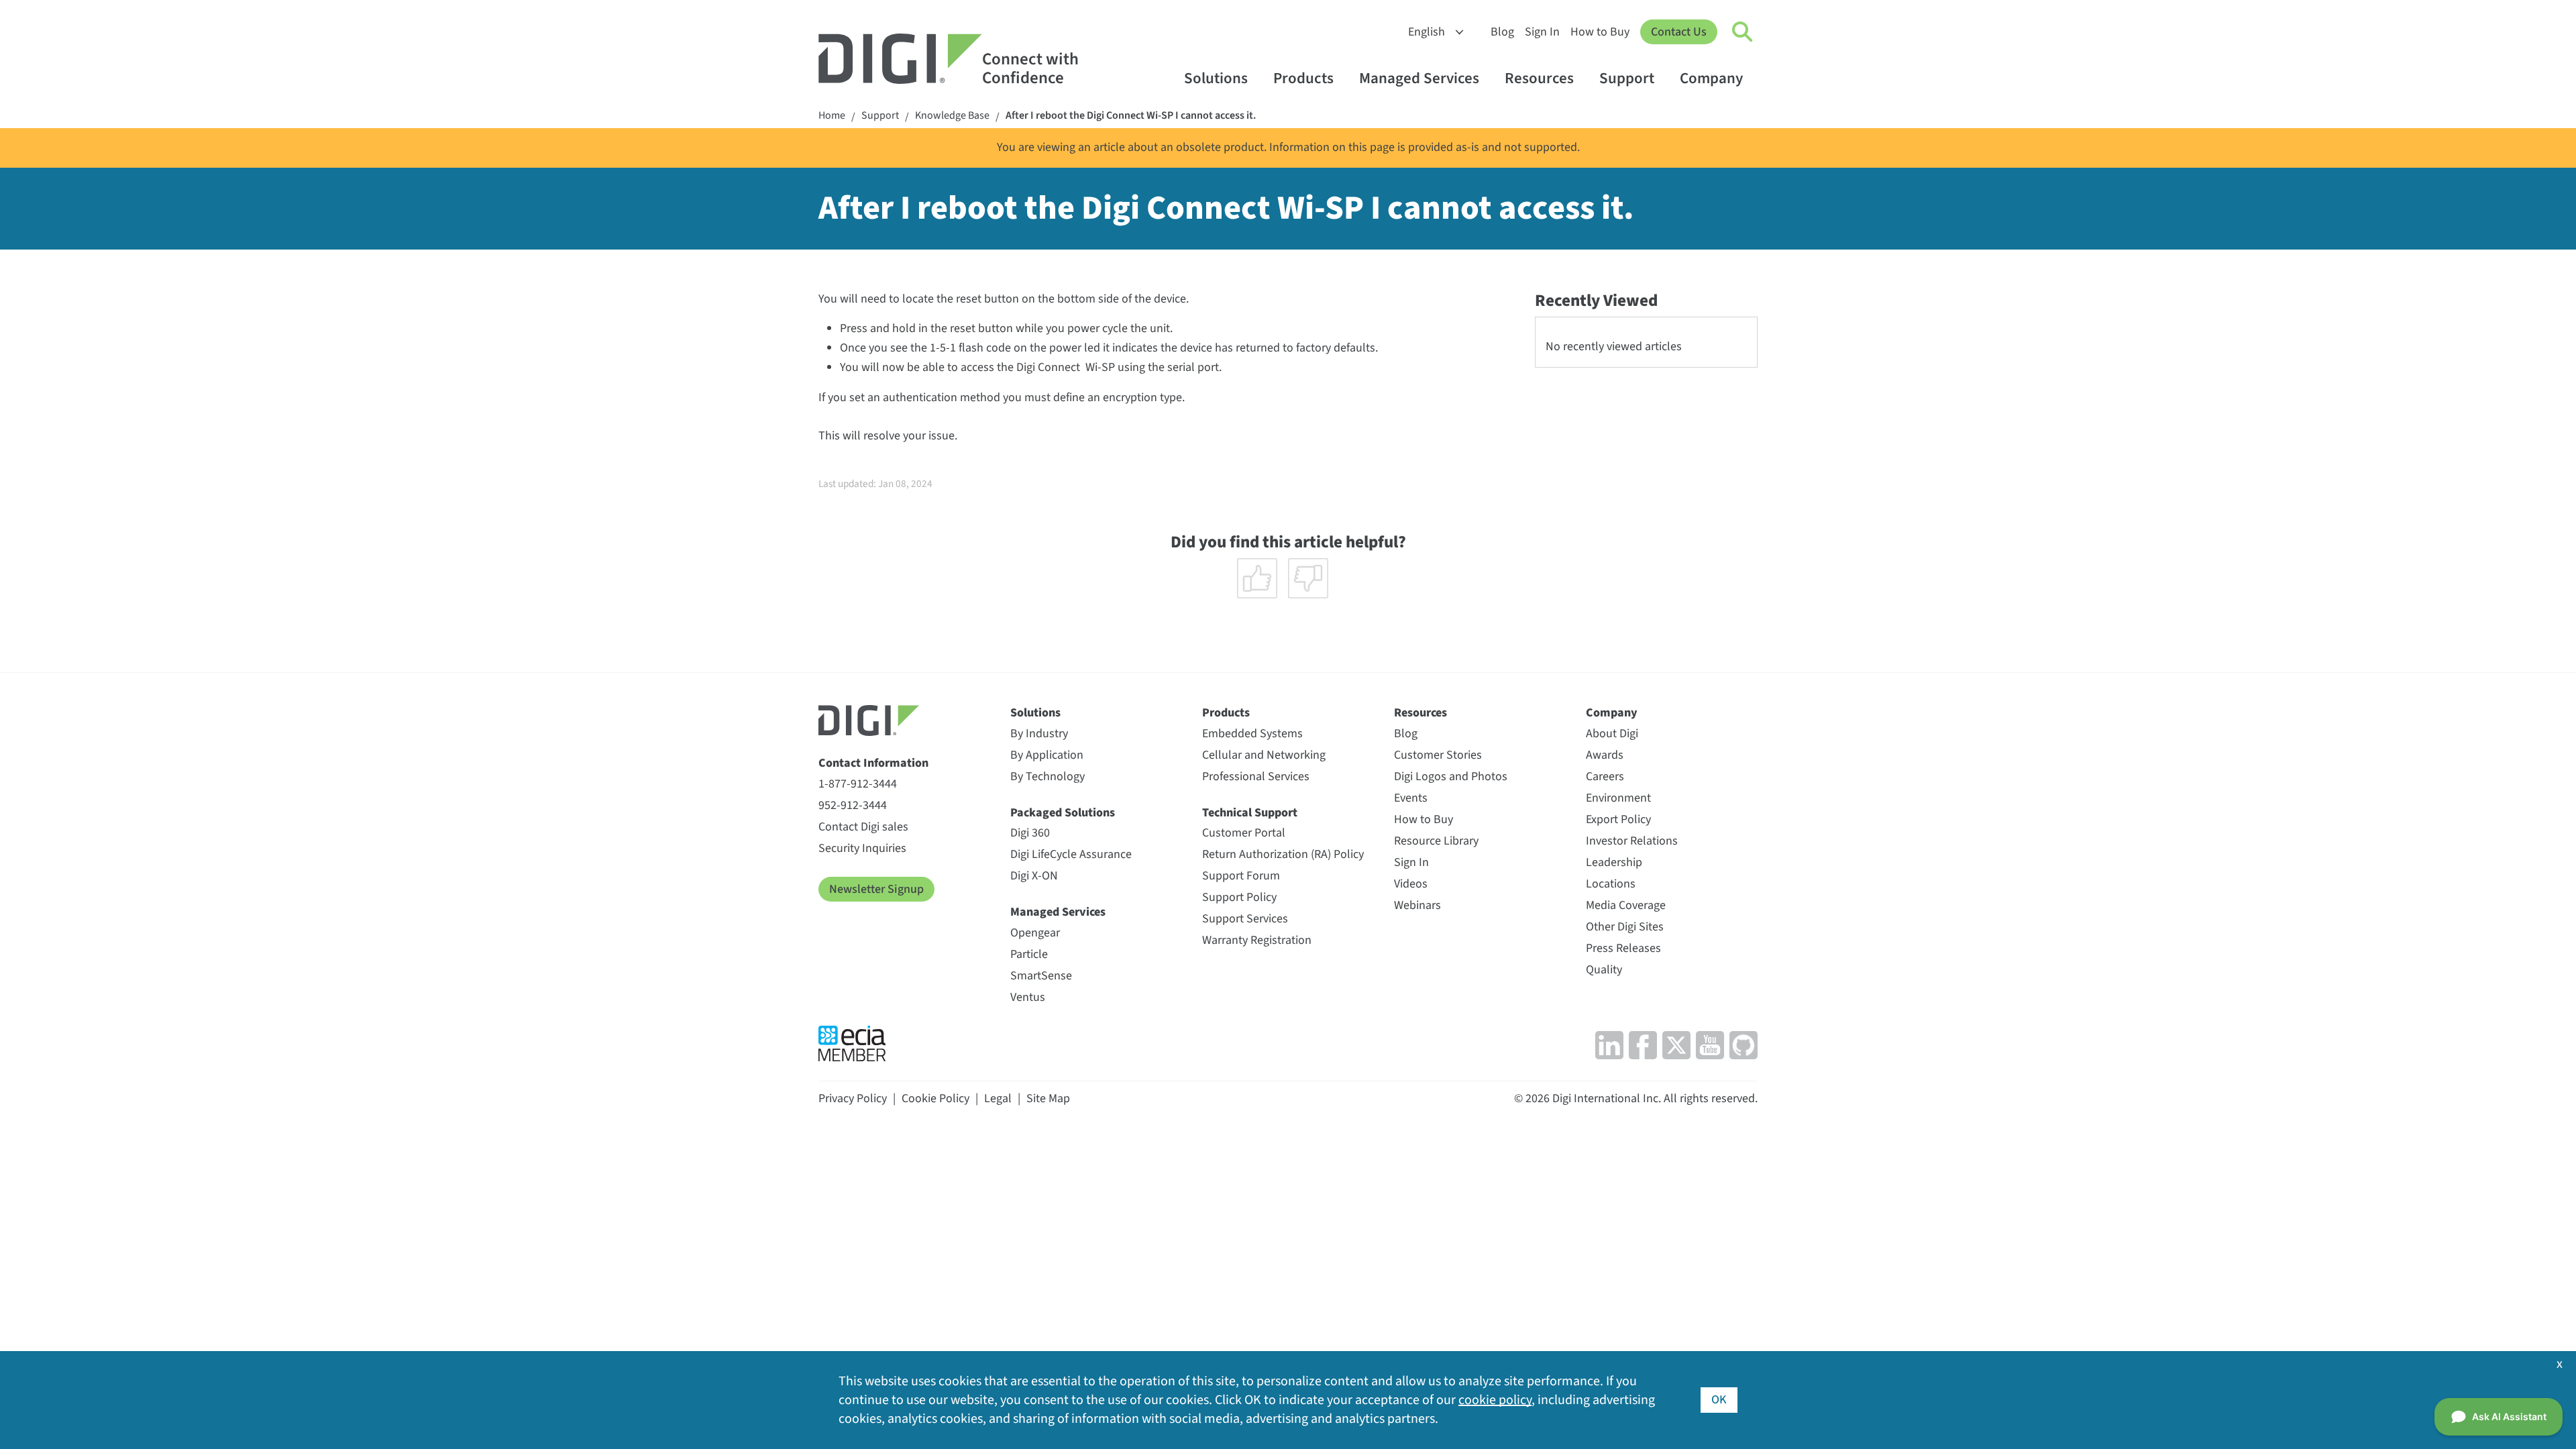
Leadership (1614, 862)
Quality (1604, 970)
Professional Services (1256, 776)
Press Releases (1623, 948)
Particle (1029, 954)
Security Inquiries (862, 848)
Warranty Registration (1257, 940)
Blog (1502, 32)
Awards (1605, 755)
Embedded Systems (1252, 734)
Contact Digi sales (863, 827)
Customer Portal (1244, 833)
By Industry (1039, 734)
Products (1303, 78)
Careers (1605, 776)
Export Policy (1618, 819)
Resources (1539, 78)
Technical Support (1250, 813)
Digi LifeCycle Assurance (1071, 854)
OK (1719, 1400)
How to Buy (1600, 32)
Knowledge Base (952, 116)
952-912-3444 (853, 805)
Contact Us (1679, 32)
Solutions (1216, 78)
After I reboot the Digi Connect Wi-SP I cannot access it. (1131, 116)
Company (1711, 78)
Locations (1611, 884)
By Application (1047, 755)
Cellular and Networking (1264, 755)
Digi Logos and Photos (1451, 776)
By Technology (1048, 776)
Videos (1411, 884)
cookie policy (1495, 1400)
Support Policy (1239, 897)
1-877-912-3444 (858, 784)
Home (832, 116)
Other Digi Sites (1625, 927)
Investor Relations (1632, 841)
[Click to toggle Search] (1743, 32)
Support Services (1245, 919)
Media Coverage (1626, 905)
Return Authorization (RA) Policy (1283, 854)
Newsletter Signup (876, 889)
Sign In (1542, 32)
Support (1627, 78)
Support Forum (1241, 876)
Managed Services (1419, 78)
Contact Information (873, 763)
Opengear (1035, 933)
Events (1411, 798)
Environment (1618, 798)
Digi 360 (1030, 833)
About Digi (1612, 734)
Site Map (1048, 1098)
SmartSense (1041, 976)
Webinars (1417, 905)
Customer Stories (1438, 755)
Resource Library (1436, 841)
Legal (998, 1098)
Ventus (1028, 997)
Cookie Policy (935, 1098)
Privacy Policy (853, 1098)
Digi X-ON (1034, 876)
